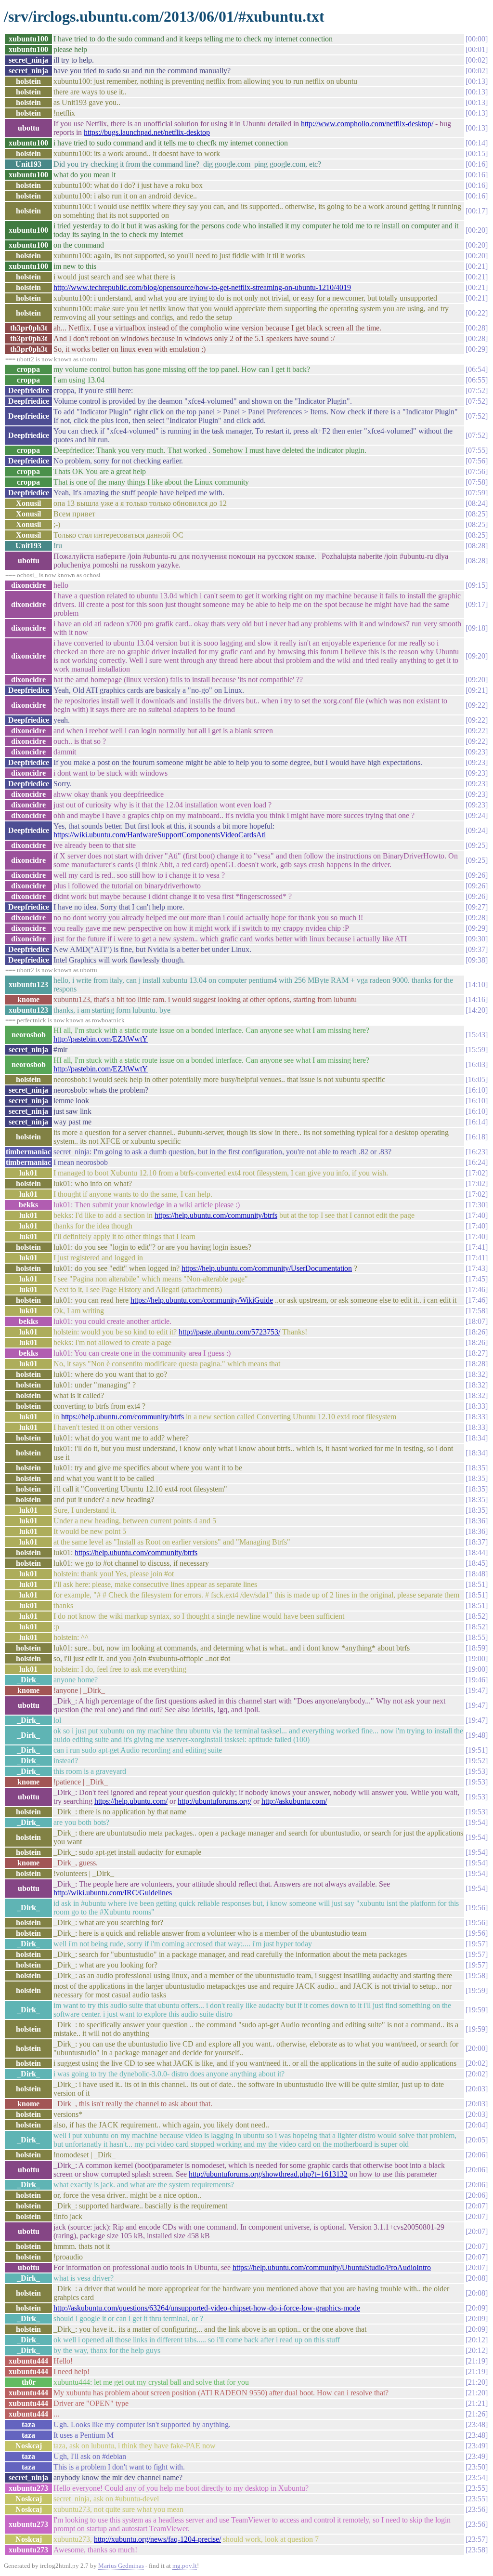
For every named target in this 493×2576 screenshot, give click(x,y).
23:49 (477, 2446)
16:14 (477, 1122)
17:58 (477, 1311)
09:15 (477, 585)
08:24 (477, 503)
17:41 (477, 1247)
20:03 (477, 2089)
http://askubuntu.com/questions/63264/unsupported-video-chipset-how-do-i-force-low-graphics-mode (207, 2308)
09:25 (477, 845)
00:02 (477, 60)
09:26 (477, 875)
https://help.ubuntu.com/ (131, 1801)
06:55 (477, 380)
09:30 (477, 939)
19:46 (477, 1680)
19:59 (477, 1990)
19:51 (477, 1750)
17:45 (477, 1279)
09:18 (477, 628)
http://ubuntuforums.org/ (214, 1801)
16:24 (477, 1162)
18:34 (477, 1438)
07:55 (477, 450)
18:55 (477, 1637)
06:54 (477, 369)
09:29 (477, 928)
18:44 (477, 1552)
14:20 (477, 1010)
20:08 (477, 2278)
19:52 (477, 1761)
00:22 (477, 313)
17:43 (477, 1268)
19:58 (477, 1975)
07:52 (477, 390)
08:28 (477, 546)
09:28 (477, 918)
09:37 (477, 949)
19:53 (477, 1771)
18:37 (477, 1542)
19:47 (477, 1690)
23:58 (477, 2550)
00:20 (477, 230)
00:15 (477, 153)
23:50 (477, 2467)
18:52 (477, 1616)
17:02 (477, 1173)
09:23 (477, 752)
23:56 (477, 2509)
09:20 (477, 656)
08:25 (477, 514)
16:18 (477, 1137)
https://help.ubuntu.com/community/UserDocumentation (267, 1268)
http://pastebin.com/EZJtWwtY (101, 1039)
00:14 (477, 143)
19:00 (477, 1658)
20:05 (477, 2140)
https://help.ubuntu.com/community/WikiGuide (202, 1300)
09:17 (477, 604)
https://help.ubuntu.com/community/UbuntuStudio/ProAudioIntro (332, 2267)
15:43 (477, 1035)
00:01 (477, 49)
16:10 (477, 1090)
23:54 (477, 2477)
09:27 (477, 907)
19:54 (477, 1822)
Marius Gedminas (121, 2566)
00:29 (477, 349)
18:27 (477, 1353)
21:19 (477, 2361)
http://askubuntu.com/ (294, 1801)
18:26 (477, 1332)
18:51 (477, 1584)
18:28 (477, 1364)
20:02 (477, 2063)
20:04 (477, 2125)
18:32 (477, 1374)
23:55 (477, 2488)
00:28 (477, 328)
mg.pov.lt (185, 2566)
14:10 (477, 984)
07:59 (477, 493)
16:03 (477, 1064)
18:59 (477, 1648)
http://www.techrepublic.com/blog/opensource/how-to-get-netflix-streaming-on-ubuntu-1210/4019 (202, 287)
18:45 (477, 1563)
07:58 (477, 482)
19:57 (477, 1944)
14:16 (477, 999)
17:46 (477, 1289)
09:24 (477, 815)
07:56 (477, 461)
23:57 (477, 2539)
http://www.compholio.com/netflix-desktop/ (367, 124)
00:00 (477, 39)
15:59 (477, 1050)
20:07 (477, 2206)
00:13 (477, 81)
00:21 (477, 266)
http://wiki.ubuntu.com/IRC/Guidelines (113, 1893)
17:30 (477, 1205)
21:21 (477, 2403)
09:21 (477, 690)
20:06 (477, 2155)
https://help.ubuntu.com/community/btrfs (216, 1215)
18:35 (477, 1468)
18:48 (477, 1574)
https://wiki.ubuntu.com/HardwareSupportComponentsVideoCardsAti (160, 835)
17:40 (477, 1215)
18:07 (477, 1321)
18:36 (477, 1521)
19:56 (477, 1908)
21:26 (477, 2414)
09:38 (477, 960)
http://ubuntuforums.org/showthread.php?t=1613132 (268, 2174)
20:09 (477, 2308)
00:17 (477, 211)
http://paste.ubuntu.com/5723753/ (229, 1332)
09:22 (477, 705)
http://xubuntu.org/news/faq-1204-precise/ (157, 2539)
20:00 (477, 2048)
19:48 (477, 1735)
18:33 (477, 1406)
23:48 (477, 2424)
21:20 (477, 2382)
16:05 (477, 1079)
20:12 (477, 2340)
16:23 (477, 1152)
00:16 (477, 164)
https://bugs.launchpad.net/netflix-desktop (147, 132)
